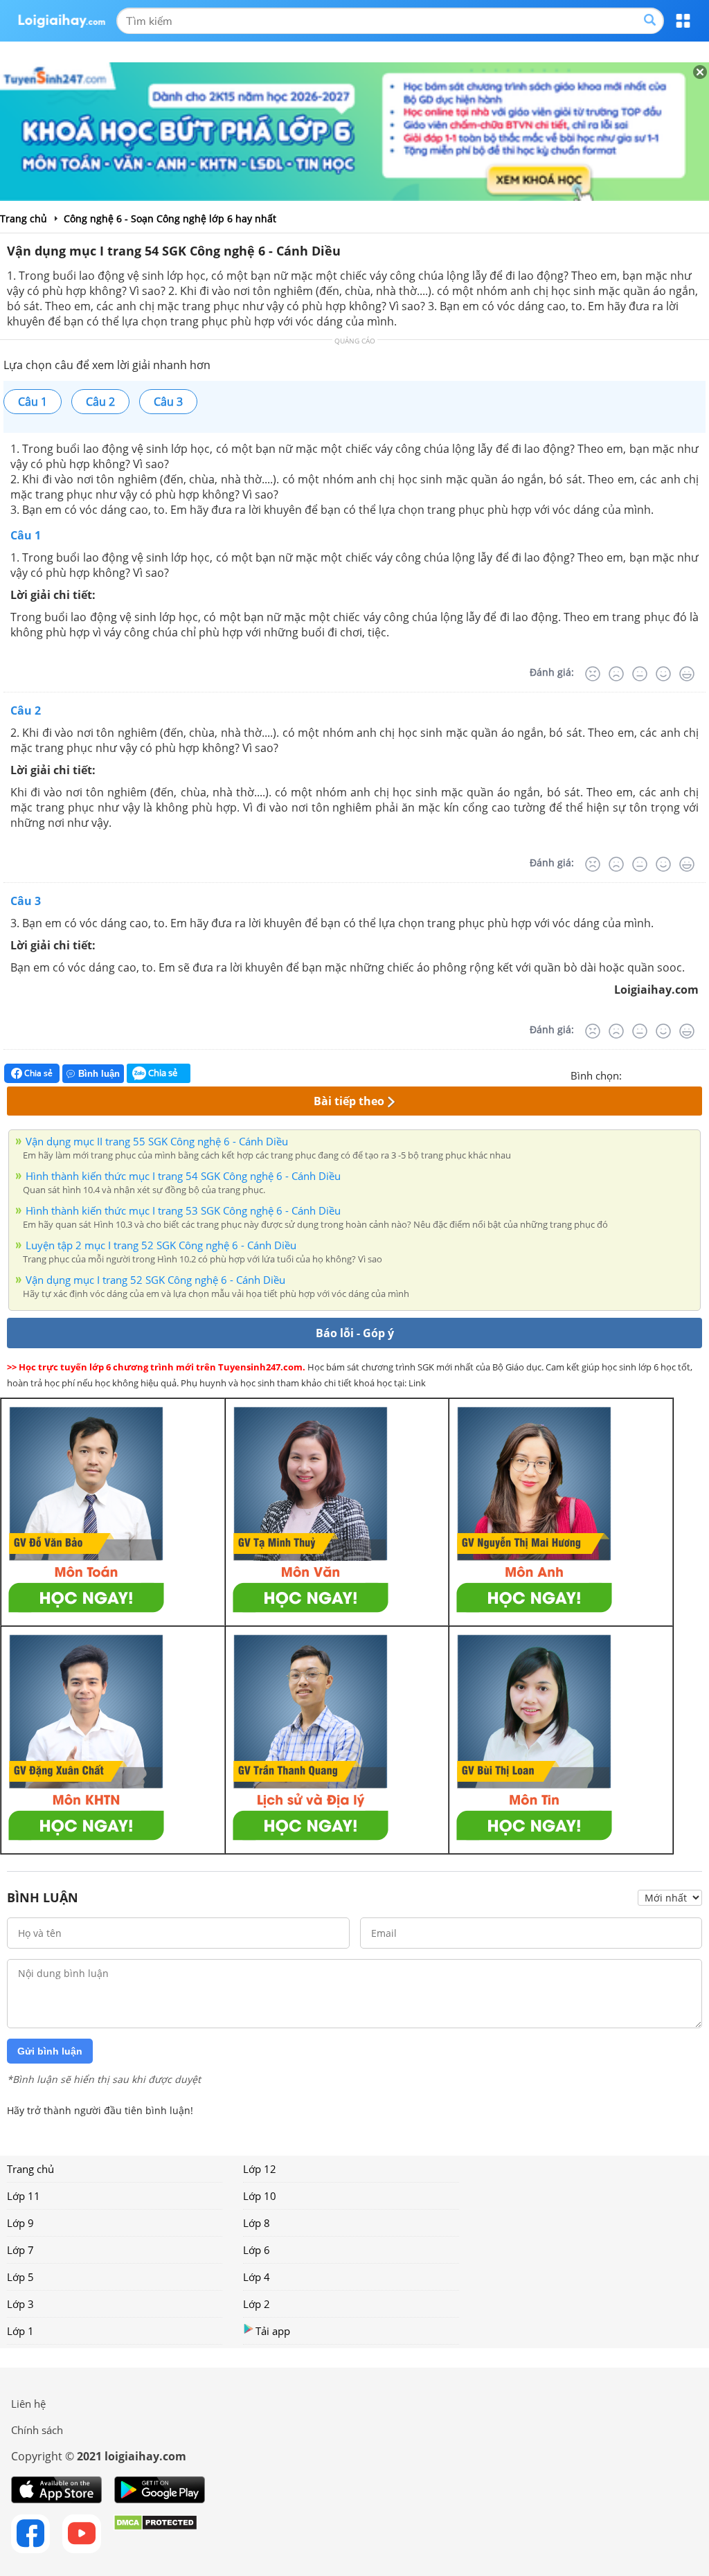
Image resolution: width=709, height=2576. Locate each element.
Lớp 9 (20, 2223)
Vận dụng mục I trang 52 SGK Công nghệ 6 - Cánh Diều (155, 1280)
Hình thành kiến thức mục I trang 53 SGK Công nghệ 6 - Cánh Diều (183, 1210)
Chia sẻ (37, 1073)
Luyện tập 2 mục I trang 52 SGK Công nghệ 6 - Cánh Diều (161, 1245)
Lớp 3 (20, 2304)
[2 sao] (649, 1074)
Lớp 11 (24, 2196)
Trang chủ (30, 2169)
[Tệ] (616, 674)
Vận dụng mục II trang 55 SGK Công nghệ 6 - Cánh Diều (157, 1141)
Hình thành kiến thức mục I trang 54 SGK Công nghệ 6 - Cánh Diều (183, 1176)
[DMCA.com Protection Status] (155, 2534)
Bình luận (99, 1074)
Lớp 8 (257, 2223)
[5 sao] (699, 1074)
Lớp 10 (260, 2196)
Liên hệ (28, 2404)
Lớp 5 (20, 2277)
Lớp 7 (20, 2250)
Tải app (273, 2331)
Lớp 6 (257, 2250)
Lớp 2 (257, 2304)
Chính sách (37, 2430)
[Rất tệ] (593, 674)
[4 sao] (683, 1074)
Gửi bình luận (50, 2051)
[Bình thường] (640, 674)
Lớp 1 (20, 2331)
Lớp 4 (257, 2277)
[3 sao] (666, 1074)
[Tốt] (663, 674)
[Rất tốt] (687, 674)
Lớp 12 (260, 2169)
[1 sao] (633, 1074)
